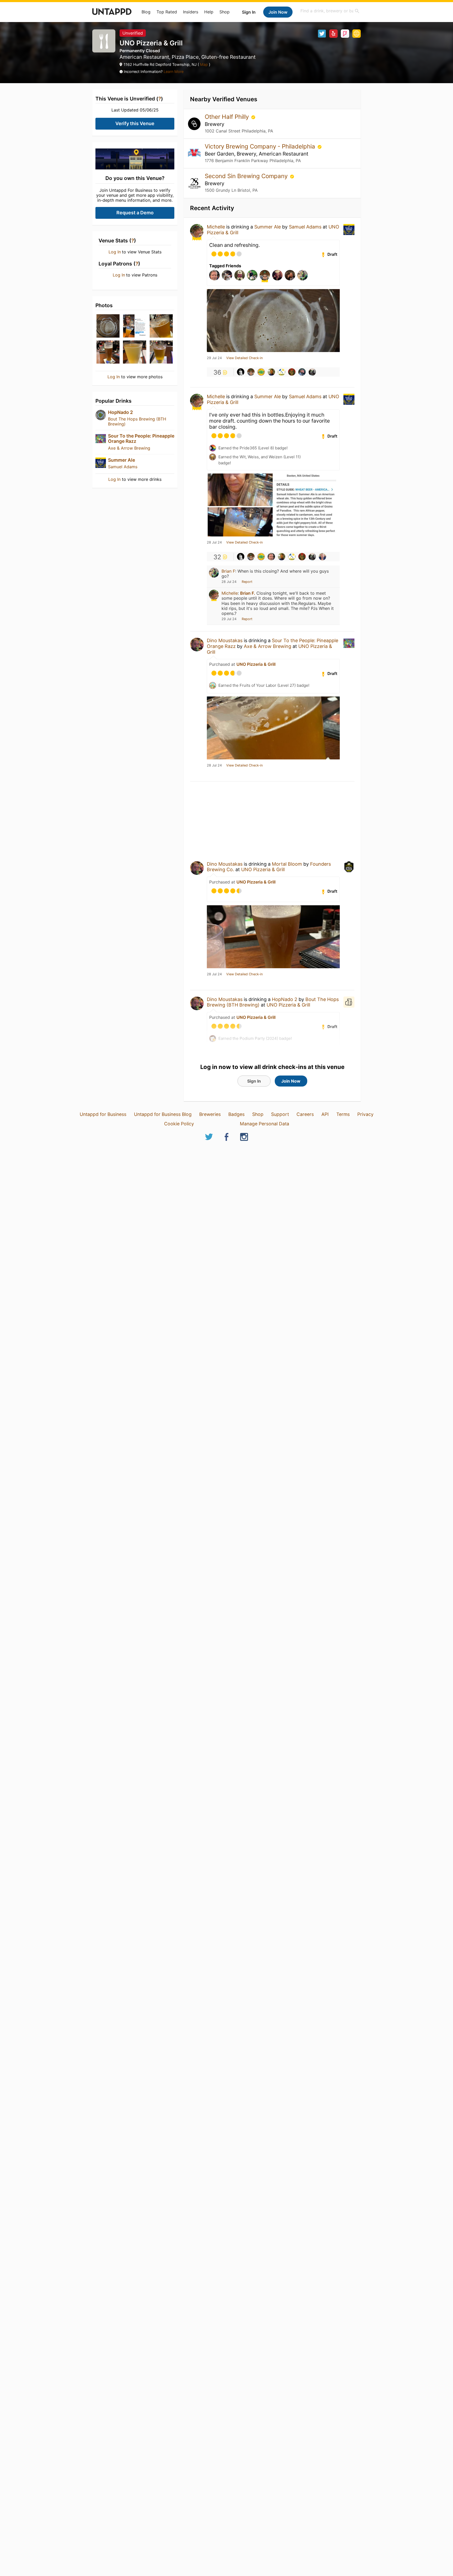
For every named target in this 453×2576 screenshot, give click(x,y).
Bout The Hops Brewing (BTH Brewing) (137, 421)
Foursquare (345, 34)
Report (247, 582)
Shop (225, 12)
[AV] (251, 372)
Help (209, 12)
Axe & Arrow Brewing (129, 448)
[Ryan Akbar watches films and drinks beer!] (282, 372)
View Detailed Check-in (244, 358)
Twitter (322, 34)
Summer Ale (122, 460)
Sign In (249, 12)
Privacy (365, 1114)
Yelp (333, 34)
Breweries (210, 1114)
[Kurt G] (241, 372)
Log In (115, 252)
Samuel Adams (123, 467)
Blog (146, 12)
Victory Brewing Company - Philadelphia (261, 146)
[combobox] (330, 11)
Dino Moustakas (225, 640)
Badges (236, 1114)
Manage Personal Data (265, 1124)
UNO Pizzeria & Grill (256, 664)
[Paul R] (271, 557)
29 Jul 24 (214, 358)
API (325, 1114)
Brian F (228, 571)
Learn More (174, 71)
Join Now (278, 12)
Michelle (216, 227)
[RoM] (261, 372)
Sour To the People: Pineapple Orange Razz (141, 438)
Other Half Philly (228, 117)
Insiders (191, 12)
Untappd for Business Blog (163, 1114)
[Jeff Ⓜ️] (292, 372)
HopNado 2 (120, 412)
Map (204, 64)
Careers (305, 1114)
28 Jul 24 (214, 542)
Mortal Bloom (287, 864)
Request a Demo (135, 213)
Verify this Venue (135, 123)
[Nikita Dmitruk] (322, 557)
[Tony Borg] (312, 372)
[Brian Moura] (271, 372)
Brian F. (248, 593)
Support (280, 1114)
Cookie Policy (179, 1124)
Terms (343, 1114)
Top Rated (167, 12)
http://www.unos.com (357, 34)
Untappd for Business (103, 1114)
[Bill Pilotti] (302, 372)
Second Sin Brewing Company (247, 176)
